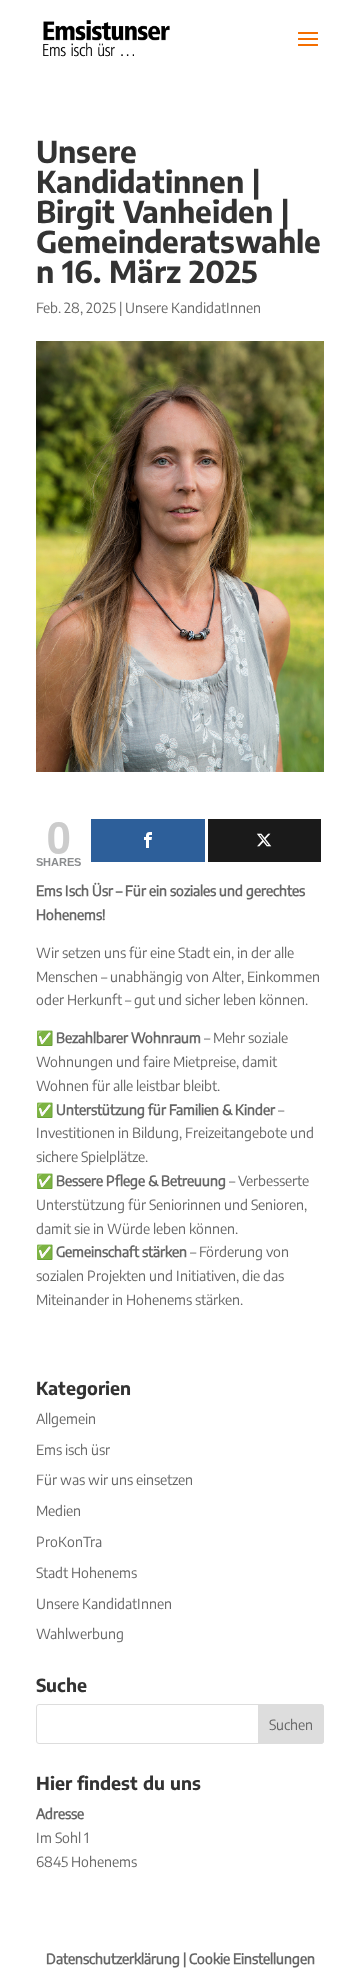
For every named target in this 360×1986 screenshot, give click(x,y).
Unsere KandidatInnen (193, 307)
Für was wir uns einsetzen (114, 1479)
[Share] (148, 840)
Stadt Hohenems (86, 1572)
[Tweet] (265, 840)
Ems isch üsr (73, 1449)
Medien (58, 1510)
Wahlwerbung (80, 1633)
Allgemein (66, 1418)
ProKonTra (69, 1541)
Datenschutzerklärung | (117, 1958)
